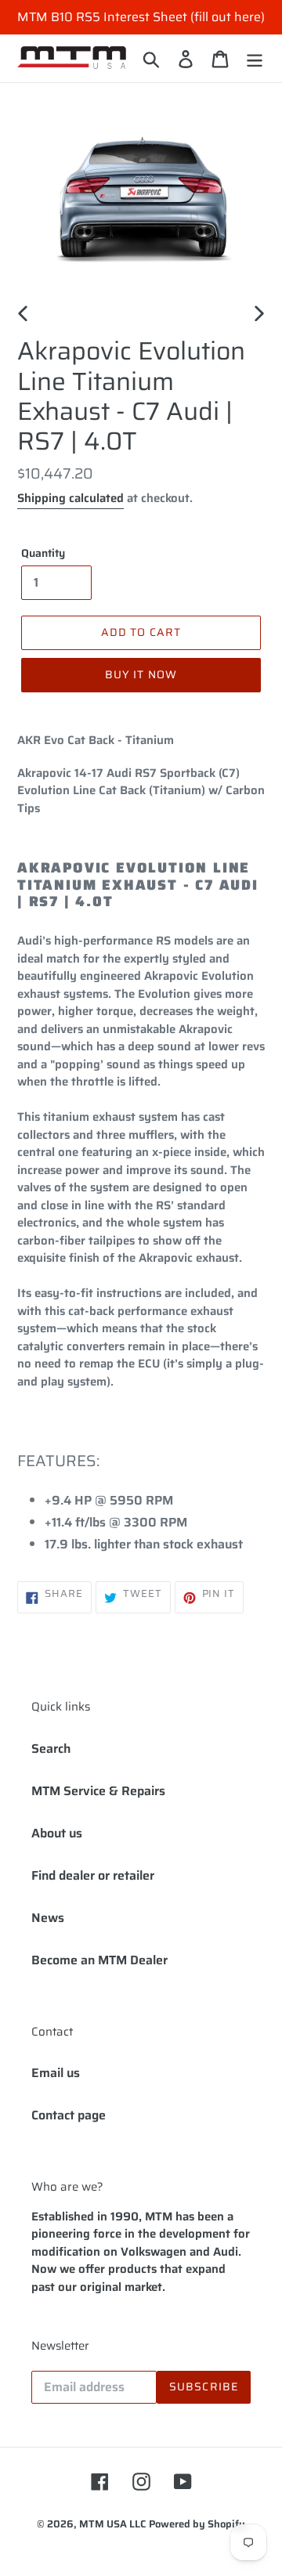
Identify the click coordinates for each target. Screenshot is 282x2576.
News (48, 1918)
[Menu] (255, 58)
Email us (56, 2073)
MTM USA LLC (112, 2524)
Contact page (69, 2115)
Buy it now (141, 674)
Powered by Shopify (197, 2524)
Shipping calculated (70, 498)
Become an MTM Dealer (99, 1960)
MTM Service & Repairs (98, 1791)
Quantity (43, 553)
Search (51, 1749)
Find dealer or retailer (93, 1875)
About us (57, 1833)
